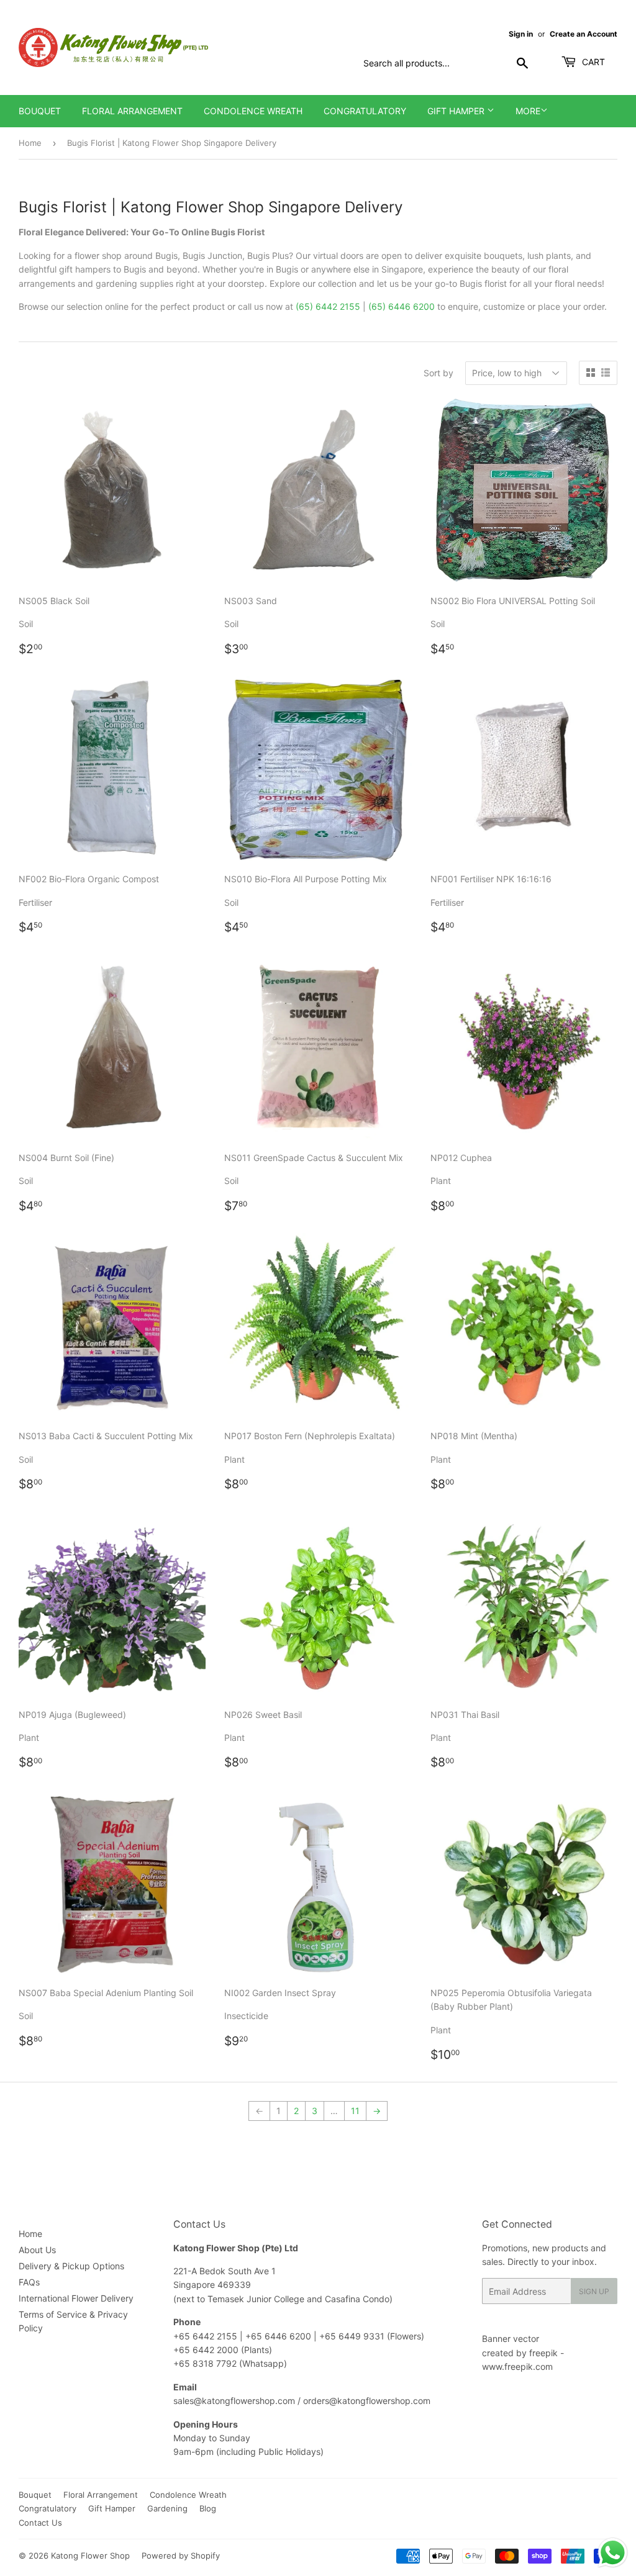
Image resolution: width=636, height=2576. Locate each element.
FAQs (29, 2282)
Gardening (167, 2508)
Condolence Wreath (253, 111)
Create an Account (584, 34)
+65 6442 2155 (207, 2336)
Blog (208, 2508)
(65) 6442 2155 (328, 306)
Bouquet (40, 111)
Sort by (438, 373)
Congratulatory (365, 111)
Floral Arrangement (132, 111)
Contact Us (40, 2523)
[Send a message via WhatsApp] (613, 2553)
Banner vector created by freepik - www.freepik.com (523, 2352)
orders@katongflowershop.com (367, 2401)
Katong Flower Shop (90, 2556)
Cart (592, 62)
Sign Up (594, 2291)
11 (355, 2111)
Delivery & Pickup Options (71, 2266)
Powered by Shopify (181, 2556)
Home (30, 143)
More (528, 111)
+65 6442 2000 (206, 2350)
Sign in (521, 34)
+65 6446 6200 (279, 2336)
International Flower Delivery (76, 2298)
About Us (37, 2250)
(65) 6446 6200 (402, 306)
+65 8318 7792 (205, 2363)
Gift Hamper (457, 111)
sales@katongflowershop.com (234, 2401)
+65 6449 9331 (353, 2336)
